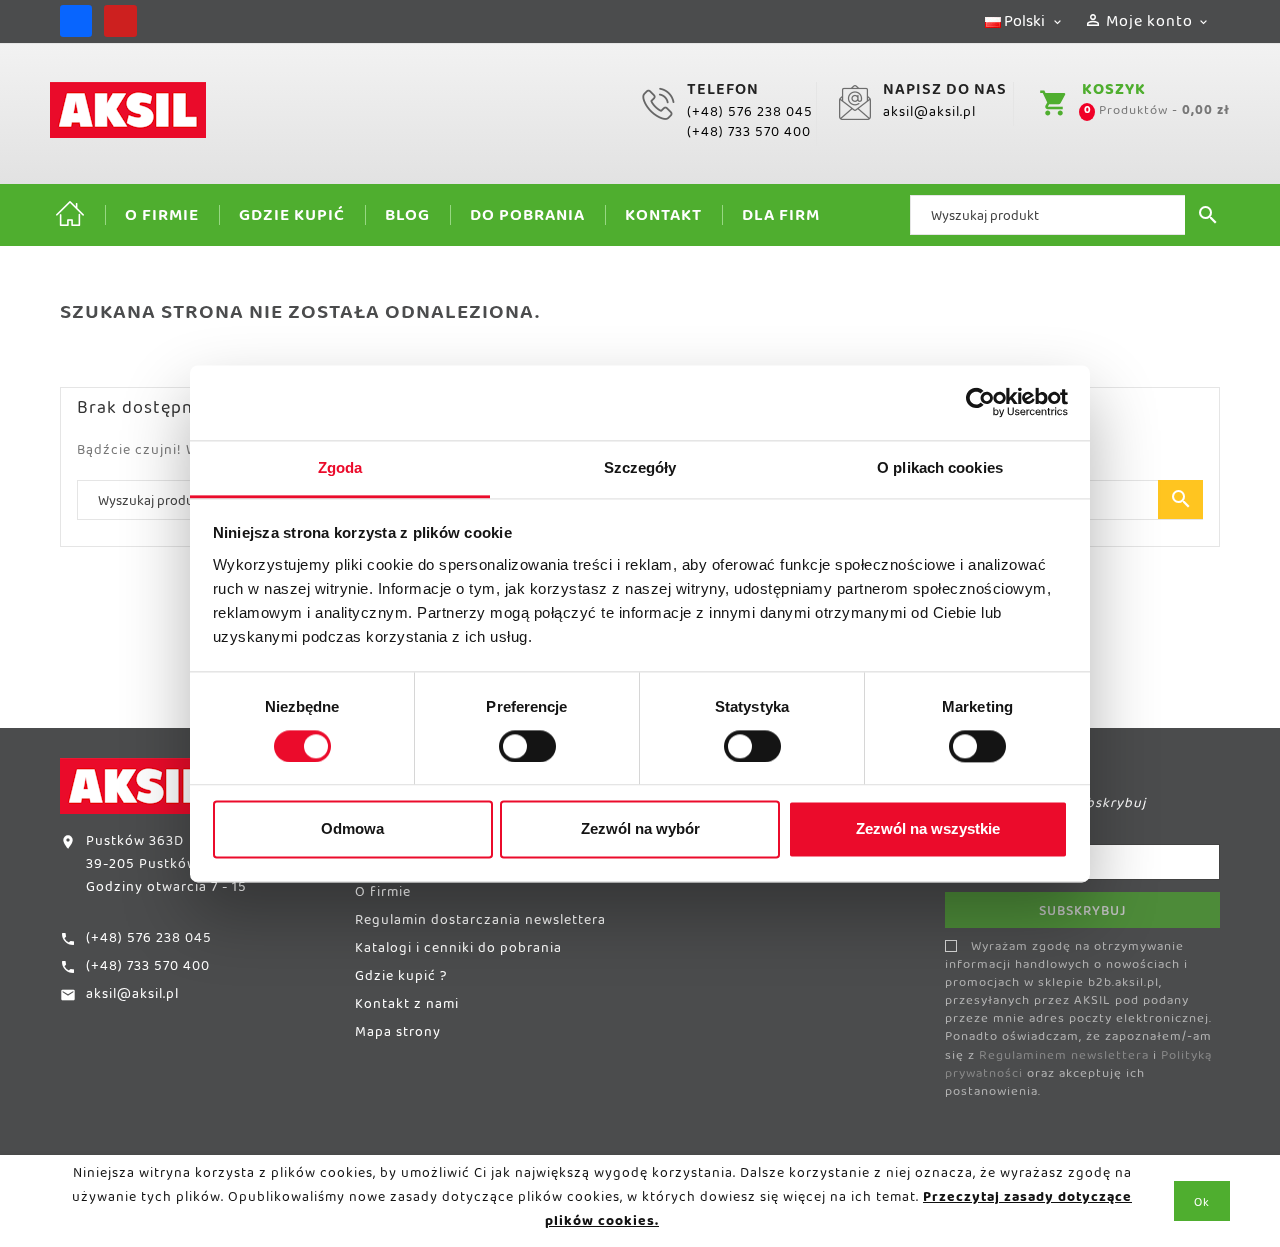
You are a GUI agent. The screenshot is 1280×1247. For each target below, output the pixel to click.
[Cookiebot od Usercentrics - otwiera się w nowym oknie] (980, 402)
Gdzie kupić (292, 219)
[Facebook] (76, 21)
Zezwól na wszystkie (928, 829)
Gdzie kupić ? (401, 980)
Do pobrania (527, 219)
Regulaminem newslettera (1064, 1059)
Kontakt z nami (407, 1008)
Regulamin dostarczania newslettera (480, 924)
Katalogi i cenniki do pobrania (458, 952)
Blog (407, 219)
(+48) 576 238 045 (750, 116)
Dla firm (781, 219)
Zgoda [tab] (340, 467)
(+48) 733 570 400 (749, 136)
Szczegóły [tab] (640, 467)
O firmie (162, 219)
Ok (1202, 1206)
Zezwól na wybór (640, 829)
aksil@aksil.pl (929, 116)
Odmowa (352, 829)
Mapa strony (398, 1036)
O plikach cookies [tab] (940, 467)
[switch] (527, 746)
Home (70, 215)
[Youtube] (120, 21)
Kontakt (663, 219)
